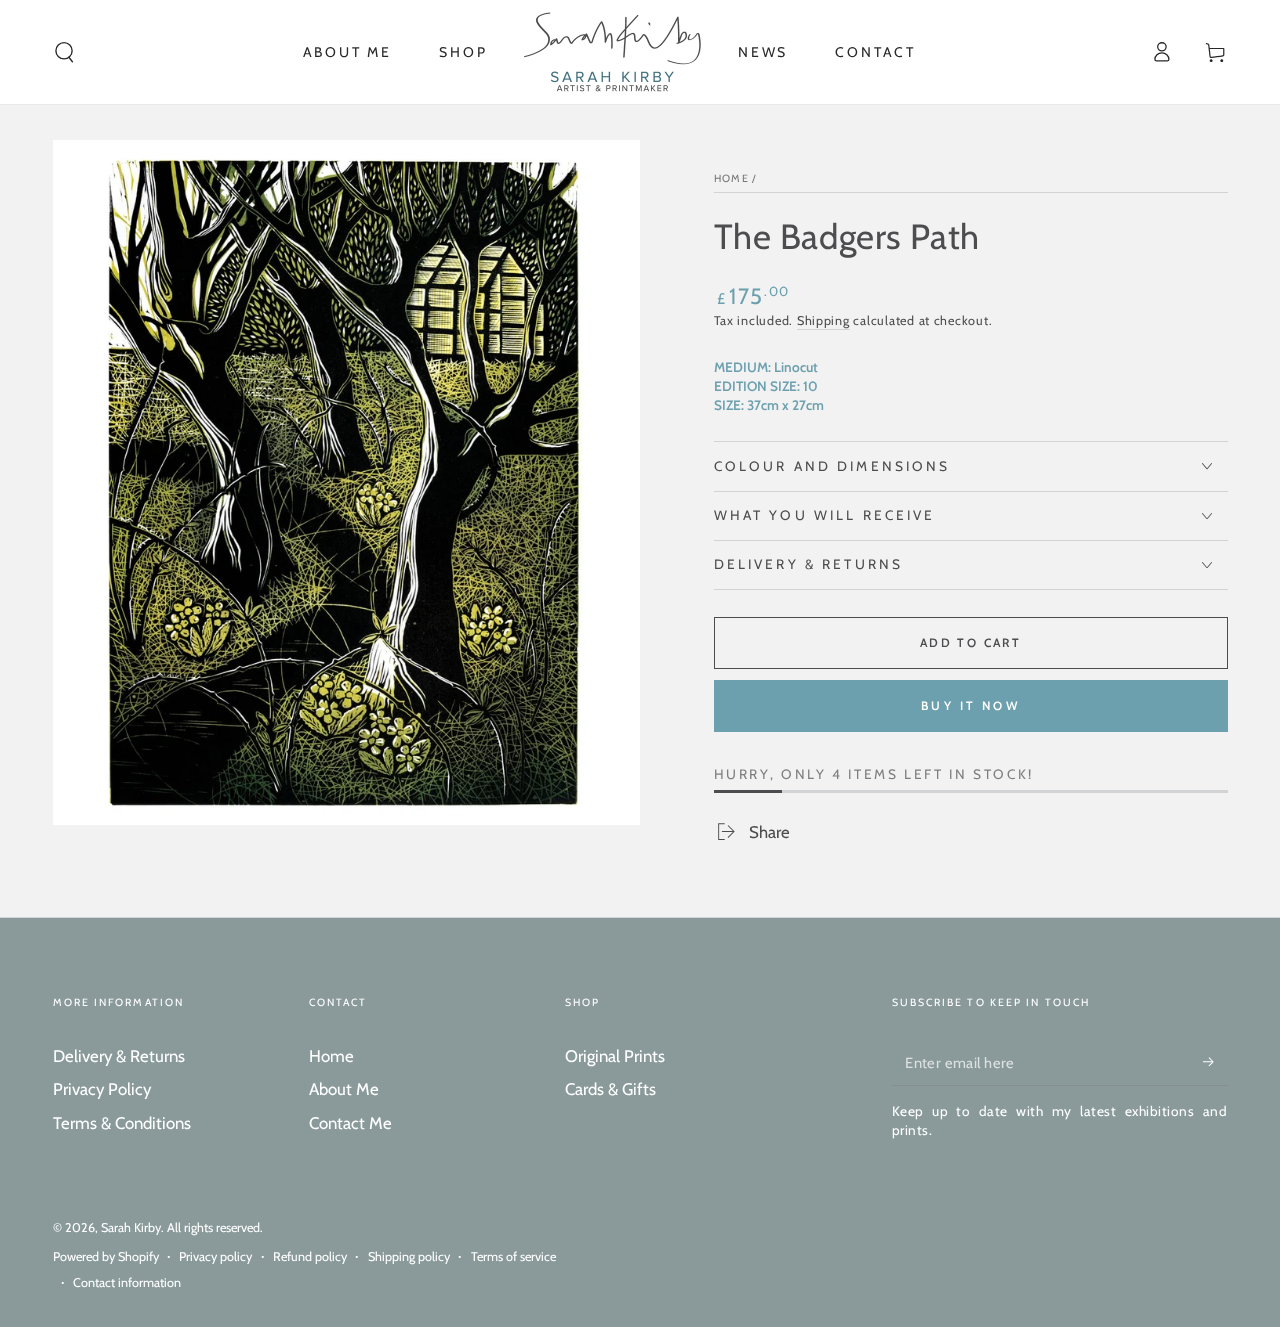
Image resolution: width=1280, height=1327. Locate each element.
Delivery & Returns (119, 1056)
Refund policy (310, 1256)
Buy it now (970, 705)
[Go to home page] (612, 52)
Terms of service (513, 1256)
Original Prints (615, 1056)
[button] (64, 52)
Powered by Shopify (106, 1256)
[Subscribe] (1215, 1062)
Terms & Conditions (122, 1123)
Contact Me (350, 1123)
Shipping (823, 320)
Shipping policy (409, 1256)
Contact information (127, 1282)
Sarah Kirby (131, 1227)
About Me (344, 1089)
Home (731, 178)
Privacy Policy (102, 1089)
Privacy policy (215, 1256)
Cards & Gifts (610, 1089)
